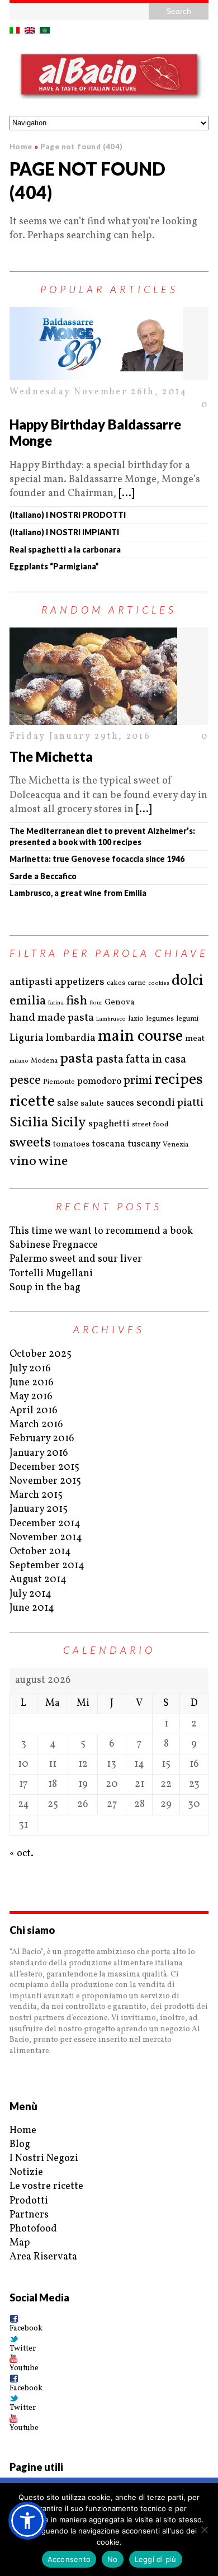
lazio (136, 1019)
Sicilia (29, 1123)
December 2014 (45, 1524)
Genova (120, 1002)
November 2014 (46, 1538)
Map (20, 2243)
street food (150, 1125)
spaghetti (109, 1124)
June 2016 (32, 1383)
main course (140, 1037)
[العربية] (45, 30)
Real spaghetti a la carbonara (65, 549)
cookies (159, 983)
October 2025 (41, 1354)
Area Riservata (43, 2257)
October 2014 (40, 1552)
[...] (126, 494)
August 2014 (38, 1580)
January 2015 (39, 1509)
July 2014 (30, 1594)
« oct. (22, 1854)
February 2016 (42, 1439)
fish (77, 1001)
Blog (20, 2145)
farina (56, 1003)
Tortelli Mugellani (51, 1274)
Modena (44, 1061)
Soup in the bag (45, 1288)
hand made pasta (52, 1018)
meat (195, 1039)
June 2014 (32, 1608)
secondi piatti (170, 1103)
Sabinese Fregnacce (54, 1245)
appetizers (80, 982)
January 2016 (39, 1453)
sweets (30, 1143)
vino (23, 1162)
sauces (120, 1103)
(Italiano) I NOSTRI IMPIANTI (64, 532)
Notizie (26, 2172)
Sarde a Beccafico (43, 876)
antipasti (31, 982)
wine (53, 1162)
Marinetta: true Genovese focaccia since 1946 (97, 859)
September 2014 (47, 1566)
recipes (179, 1080)
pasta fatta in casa (141, 1060)
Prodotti (29, 2201)
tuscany (144, 1144)
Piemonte (59, 1082)
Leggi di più (156, 2559)
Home (23, 2131)
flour (96, 1003)
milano (19, 1061)
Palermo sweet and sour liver (76, 1259)
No (113, 2559)
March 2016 (36, 1425)
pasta (77, 1059)
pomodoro (99, 1081)
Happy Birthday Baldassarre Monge (95, 432)
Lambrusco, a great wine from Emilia (78, 893)
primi (138, 1081)
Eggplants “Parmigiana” (54, 566)
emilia (28, 1001)
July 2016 (30, 1369)
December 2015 (44, 1467)
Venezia (176, 1145)
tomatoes (71, 1145)
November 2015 (45, 1481)
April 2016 (34, 1411)
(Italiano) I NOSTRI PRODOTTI (68, 515)
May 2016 (31, 1397)
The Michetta (51, 756)
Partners (29, 2215)
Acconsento (69, 2559)
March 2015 (36, 1495)
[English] (30, 30)
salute (92, 1104)
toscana (108, 1144)
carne (137, 983)
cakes (116, 983)
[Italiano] (15, 30)
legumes (160, 1019)
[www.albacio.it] (109, 77)
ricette (32, 1101)
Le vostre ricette (46, 2186)
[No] (204, 2530)
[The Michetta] (109, 676)
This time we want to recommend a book (101, 1231)
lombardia (71, 1038)
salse (68, 1103)
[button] (27, 2521)
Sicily (68, 1123)
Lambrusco (111, 1019)
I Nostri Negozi (44, 2159)
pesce (25, 1081)
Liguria (27, 1038)
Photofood (33, 2229)
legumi (187, 1019)
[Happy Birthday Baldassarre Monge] (109, 344)
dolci (188, 981)
